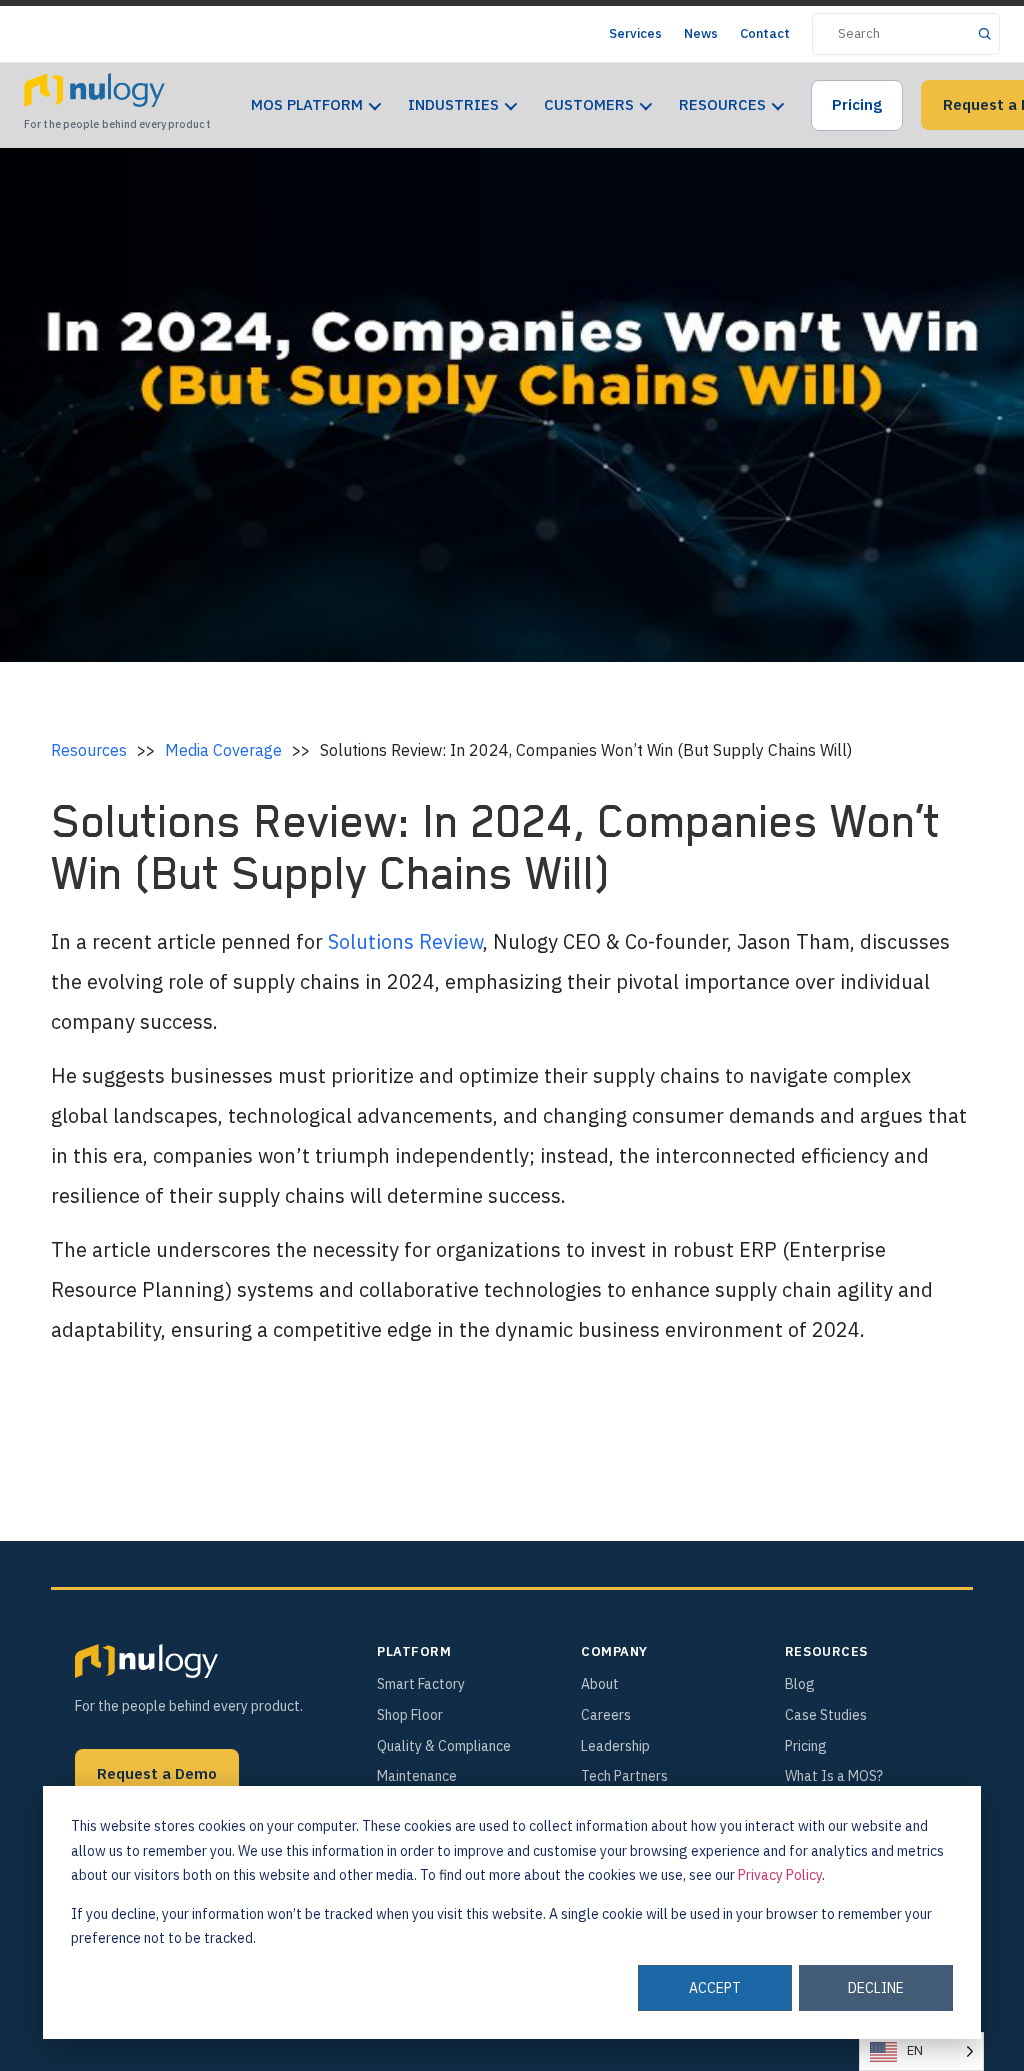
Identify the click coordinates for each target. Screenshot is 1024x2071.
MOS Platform (307, 104)
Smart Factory (421, 1684)
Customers (589, 104)
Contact (765, 33)
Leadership (615, 1746)
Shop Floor (410, 1715)
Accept (715, 1988)
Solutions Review (405, 941)
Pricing (857, 104)
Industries (453, 104)
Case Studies (826, 1715)
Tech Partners (624, 1776)
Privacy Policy (780, 1875)
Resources (722, 104)
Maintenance (417, 1776)
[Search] (984, 33)
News (701, 33)
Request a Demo (157, 1773)
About (600, 1684)
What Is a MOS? (834, 1776)
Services (635, 33)
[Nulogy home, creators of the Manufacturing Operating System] (146, 1661)
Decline (876, 1988)
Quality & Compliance (444, 1746)
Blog (800, 1684)
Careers (606, 1715)
